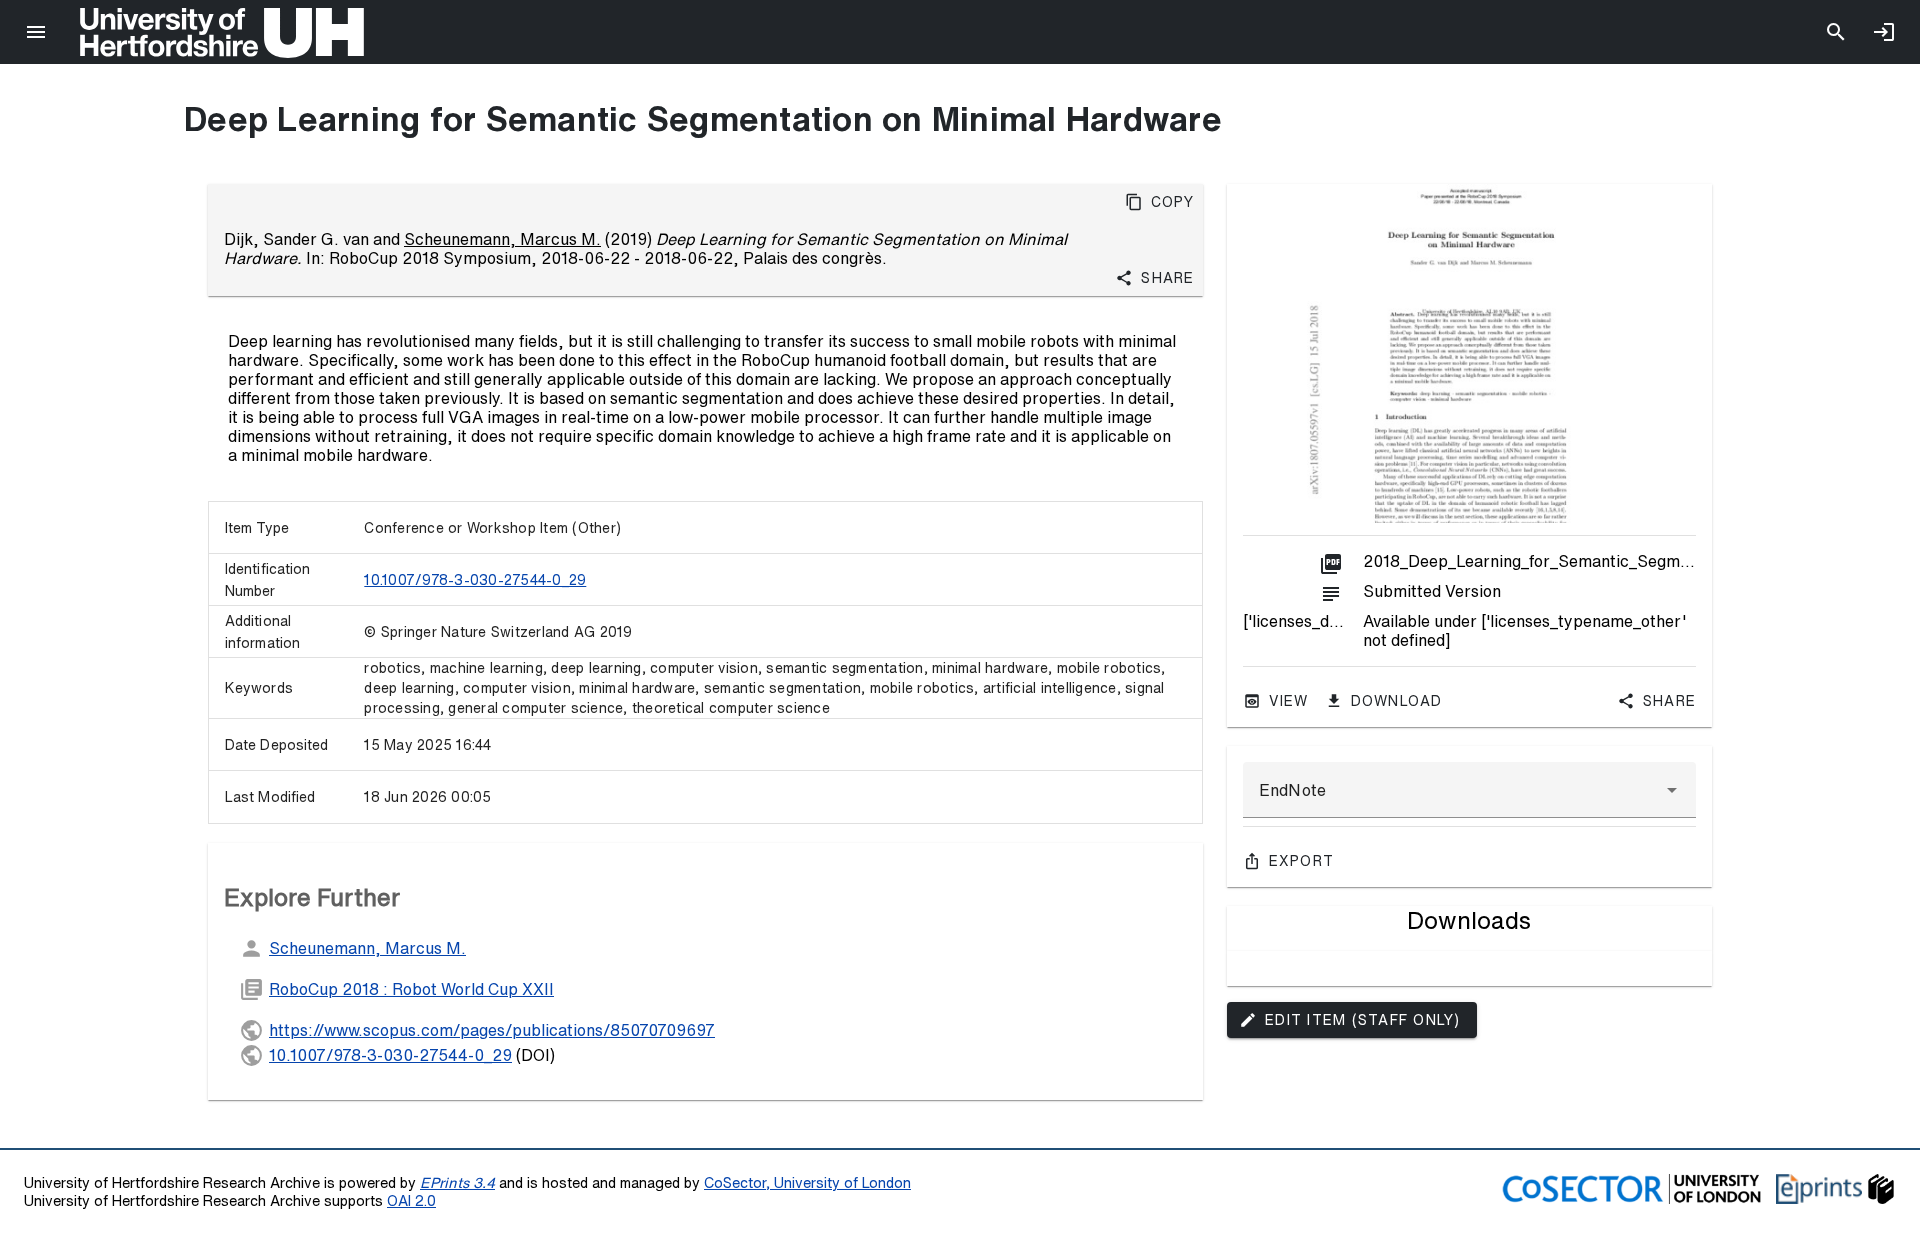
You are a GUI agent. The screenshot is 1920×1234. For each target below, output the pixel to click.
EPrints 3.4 (457, 1182)
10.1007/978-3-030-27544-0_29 (475, 580)
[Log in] (1884, 32)
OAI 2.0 (411, 1200)
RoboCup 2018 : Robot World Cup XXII (411, 989)
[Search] (1836, 32)
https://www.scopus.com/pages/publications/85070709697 (492, 1030)
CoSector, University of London (807, 1182)
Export (1302, 861)
